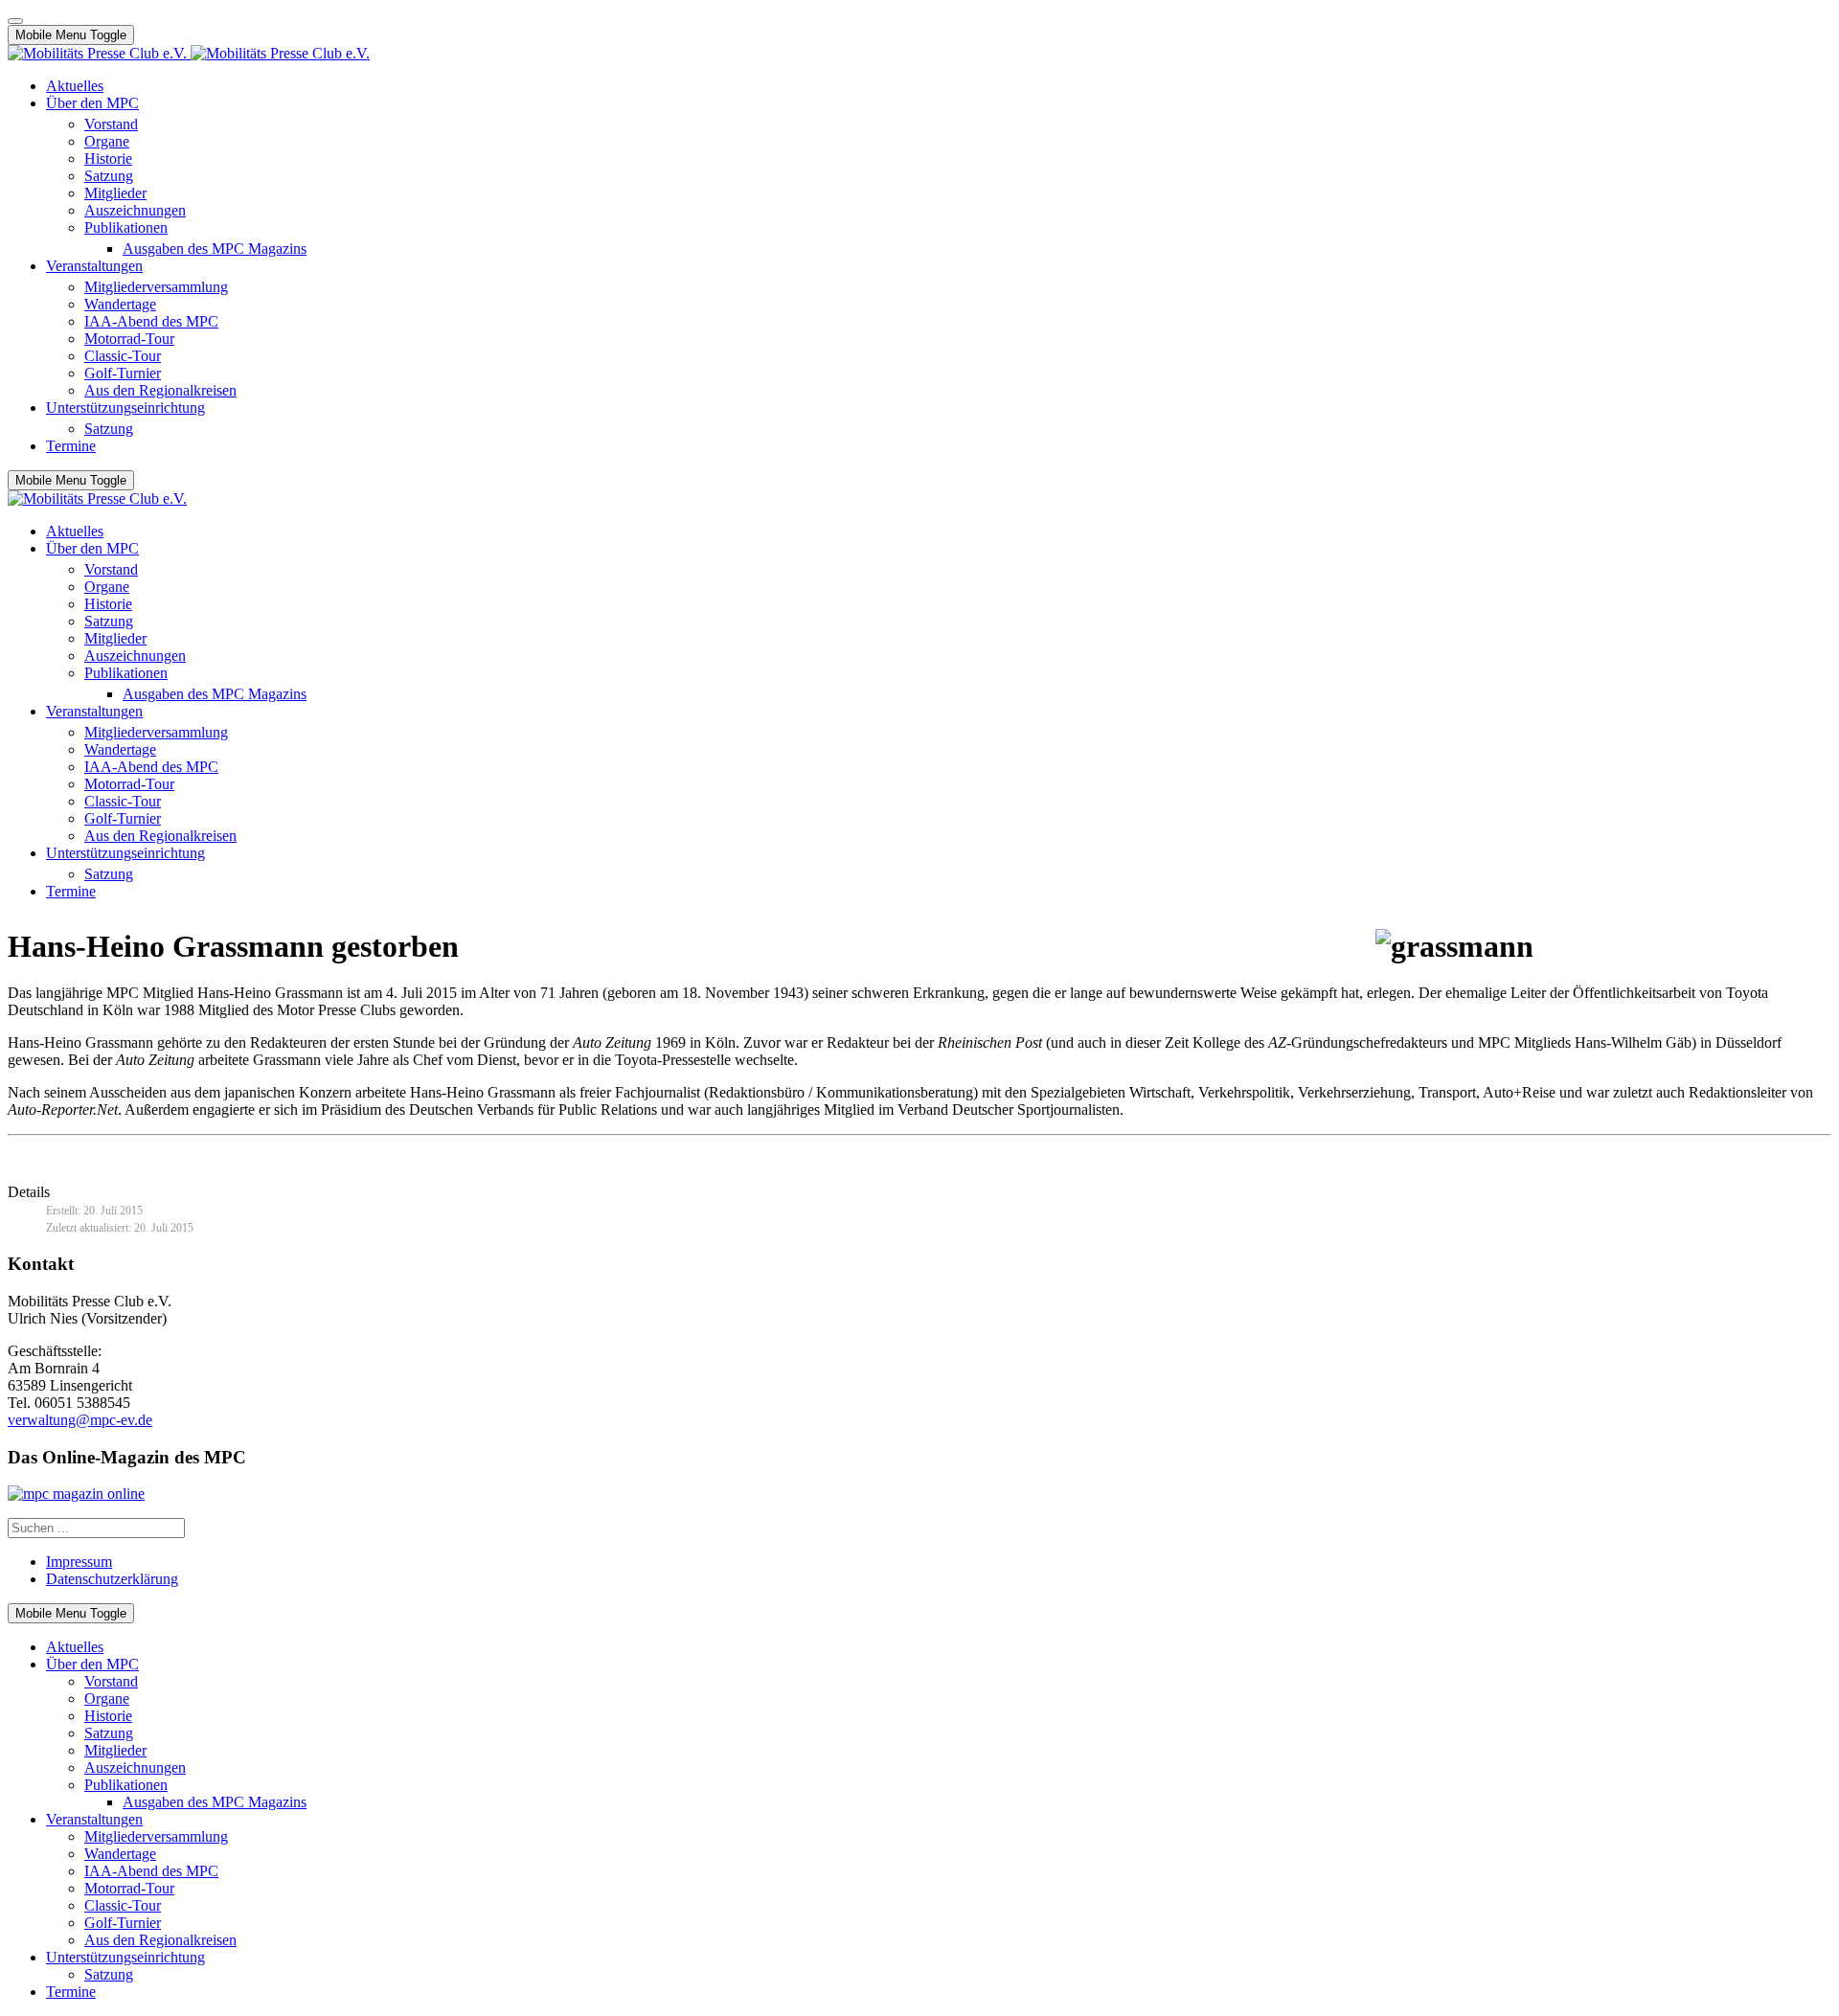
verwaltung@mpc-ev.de (80, 1420)
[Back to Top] (15, 21)
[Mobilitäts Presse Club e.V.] (189, 53)
